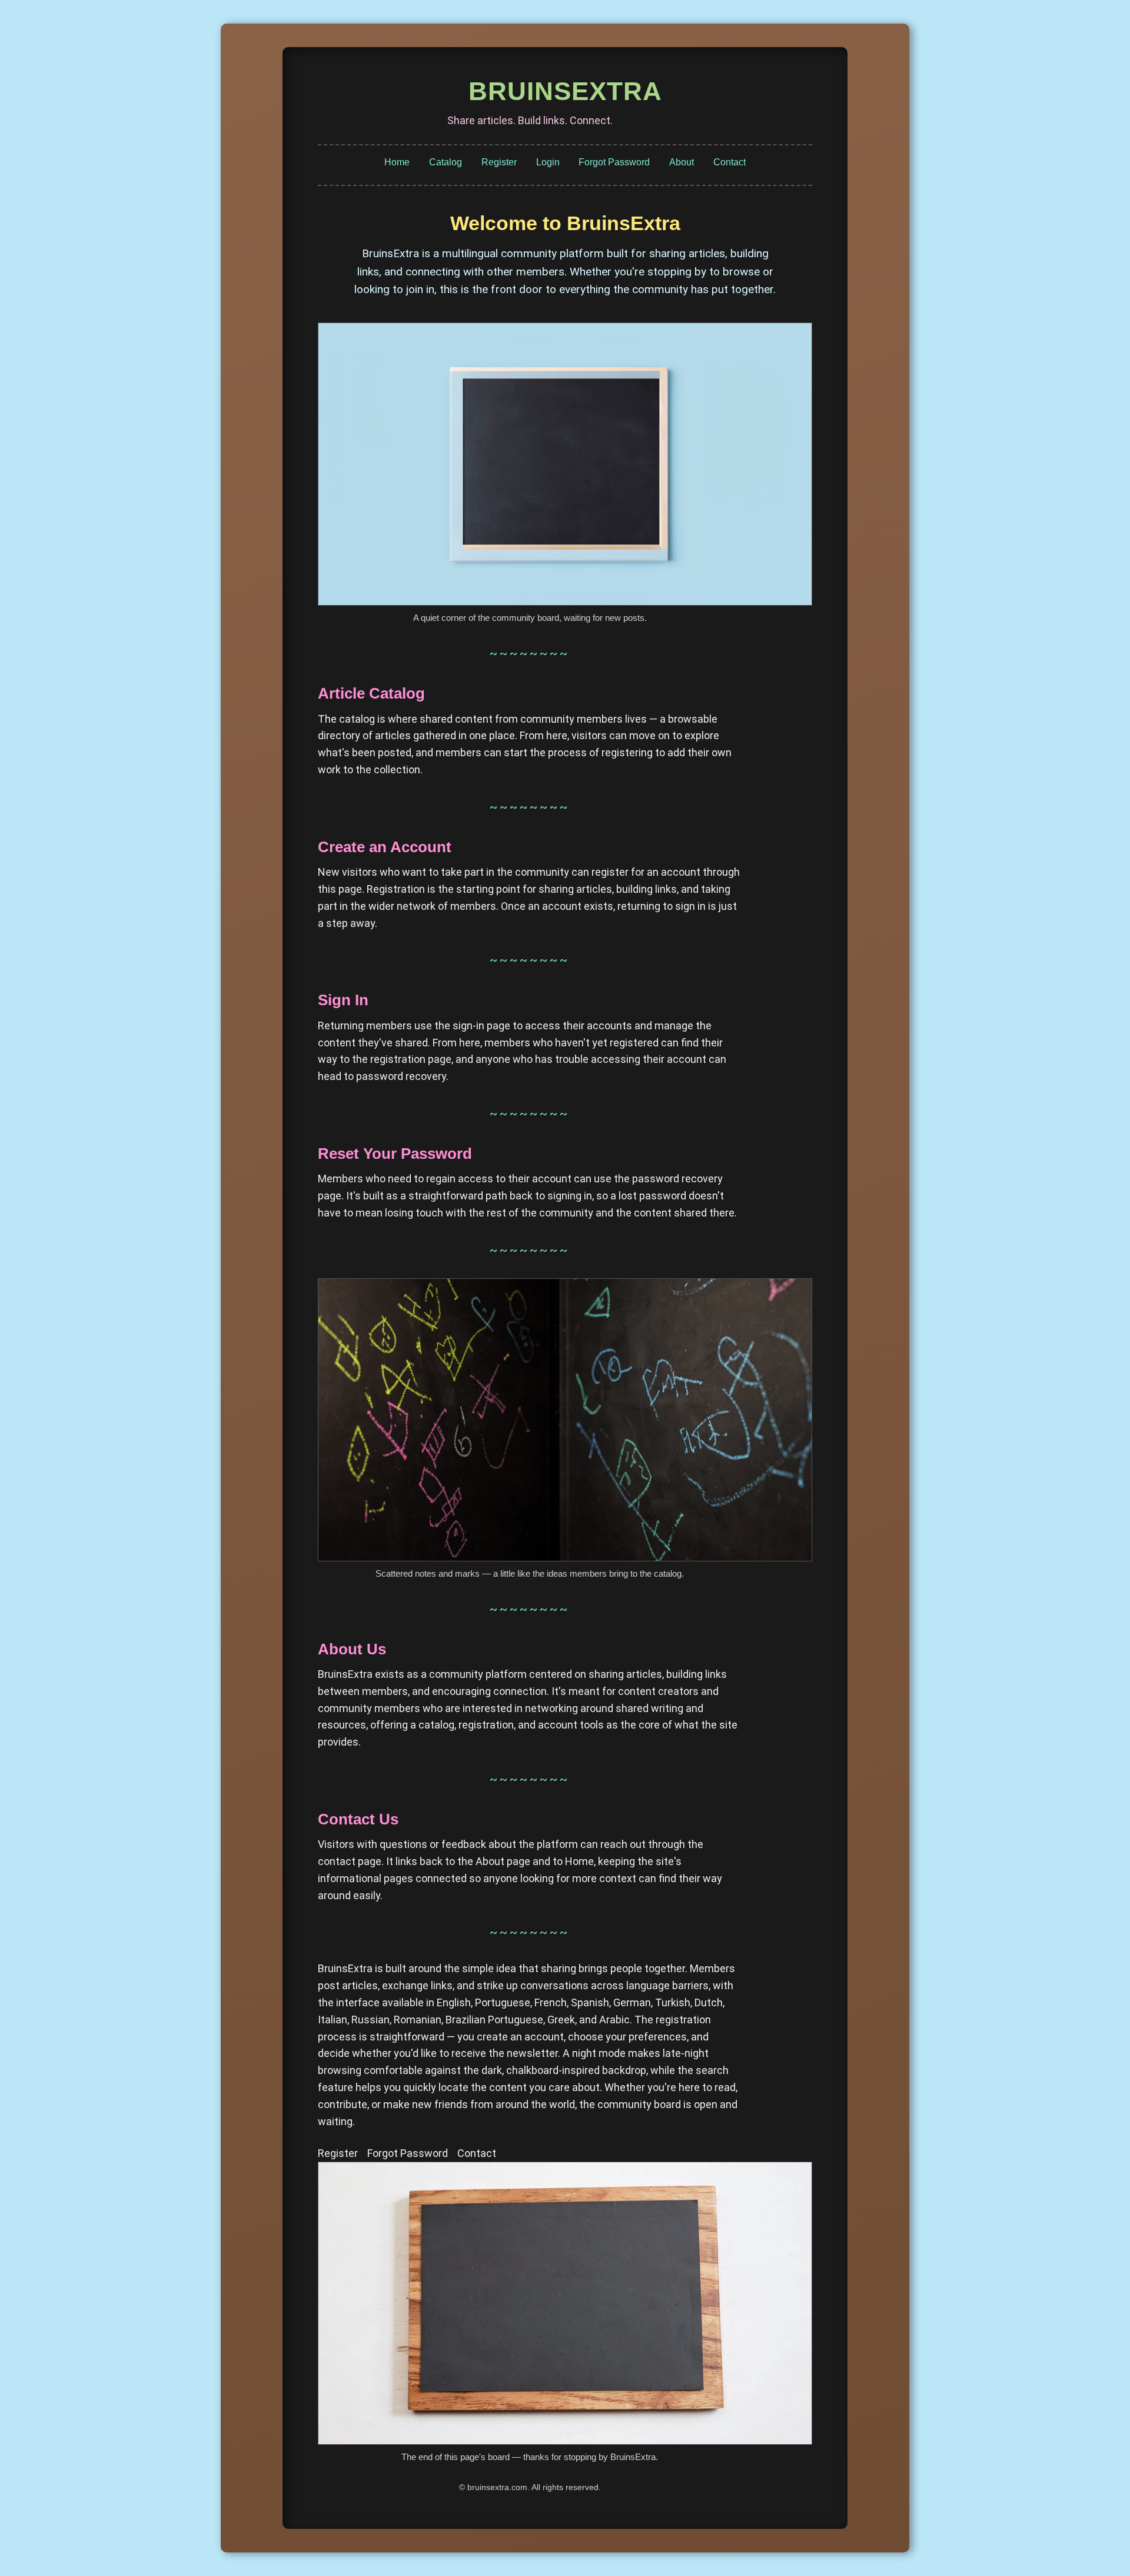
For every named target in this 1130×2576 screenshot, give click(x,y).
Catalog (446, 162)
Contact (729, 162)
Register (499, 162)
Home (397, 162)
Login (548, 162)
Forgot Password (614, 162)
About (682, 162)
